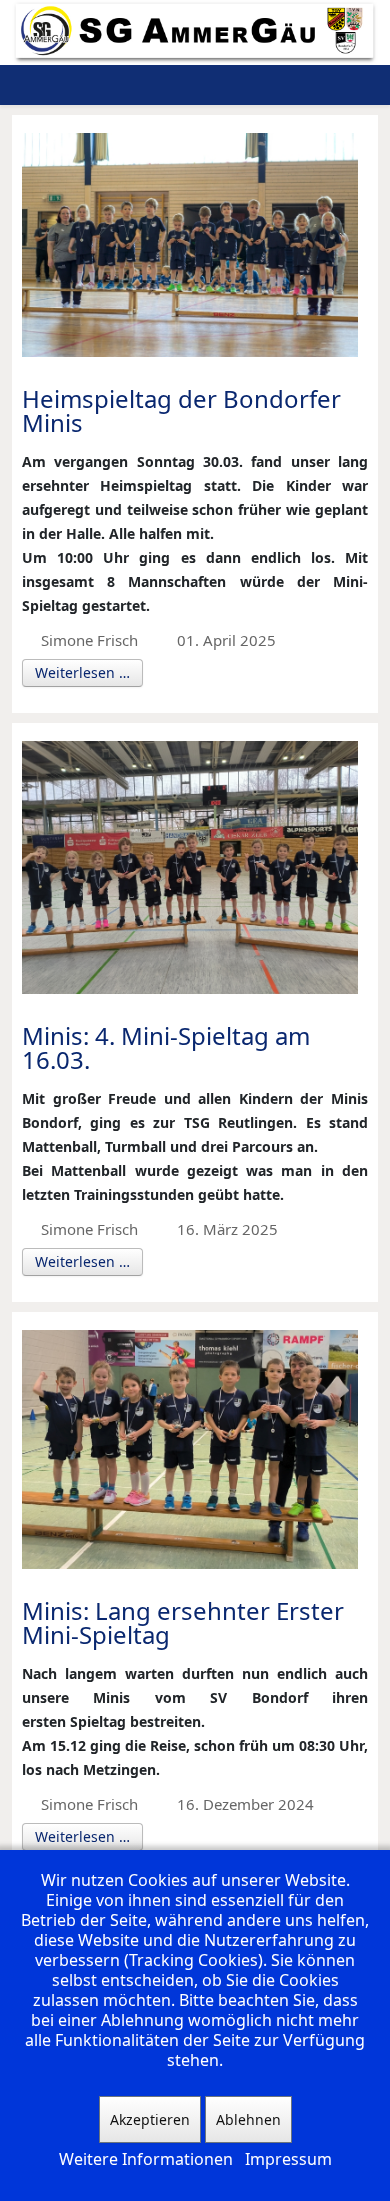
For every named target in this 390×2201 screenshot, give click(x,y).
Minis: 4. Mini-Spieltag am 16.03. (166, 1047)
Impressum (288, 2159)
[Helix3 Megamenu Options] (303, 85)
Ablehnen (248, 2119)
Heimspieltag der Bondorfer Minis (181, 410)
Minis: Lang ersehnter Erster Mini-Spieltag (183, 1622)
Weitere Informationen (146, 2159)
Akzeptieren (150, 2119)
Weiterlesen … (82, 672)
